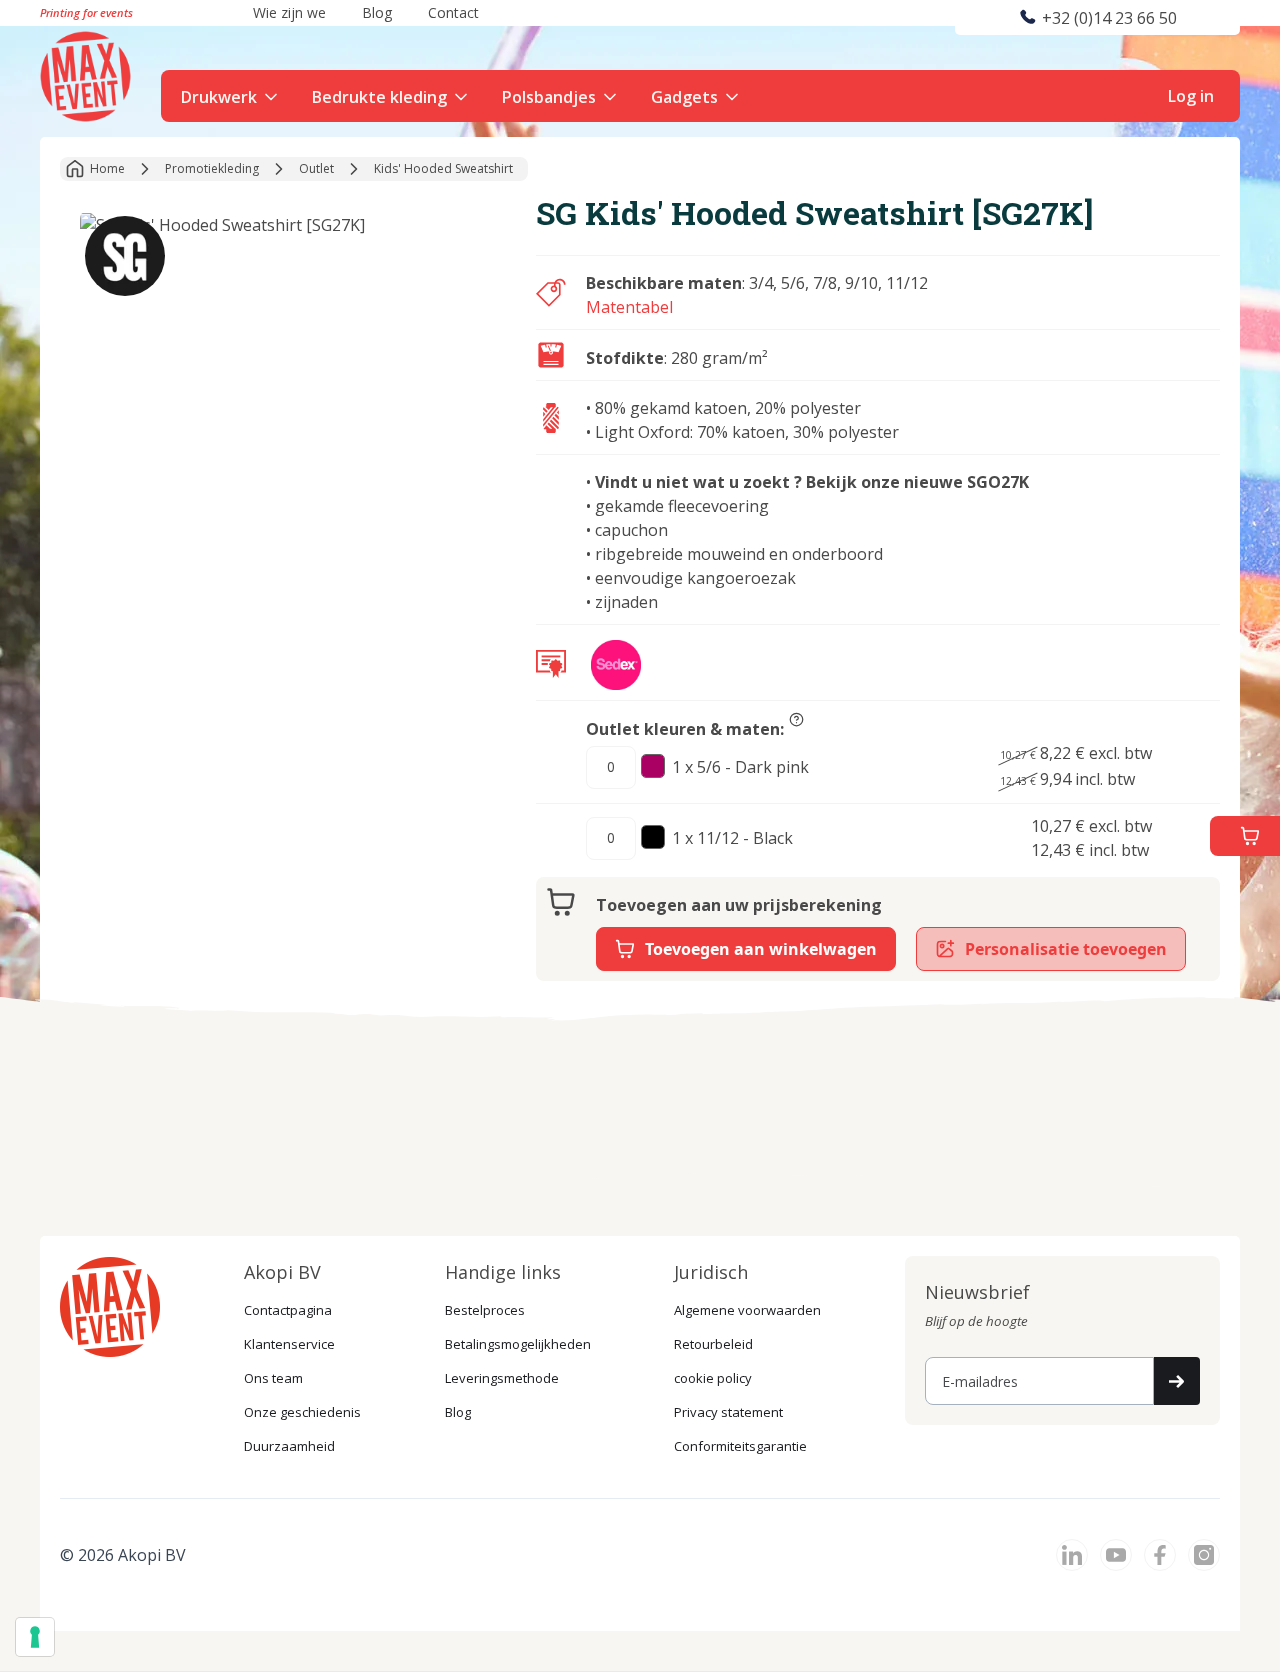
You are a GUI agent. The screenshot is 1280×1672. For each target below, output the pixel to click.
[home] (88, 74)
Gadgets (684, 97)
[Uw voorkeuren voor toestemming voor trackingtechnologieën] (35, 1637)
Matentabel (629, 307)
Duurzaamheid (289, 1446)
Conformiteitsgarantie (740, 1446)
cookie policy (713, 1378)
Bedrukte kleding (379, 97)
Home (107, 168)
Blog (458, 1412)
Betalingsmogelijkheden (518, 1344)
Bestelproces (485, 1310)
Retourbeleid (713, 1344)
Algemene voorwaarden (747, 1310)
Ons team (273, 1378)
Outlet (316, 168)
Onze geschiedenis (302, 1412)
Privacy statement (728, 1412)
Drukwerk (219, 97)
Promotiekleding (212, 168)
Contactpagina (288, 1310)
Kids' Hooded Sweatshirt (443, 168)
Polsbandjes (549, 97)
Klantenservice (289, 1344)
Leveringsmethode (502, 1378)
